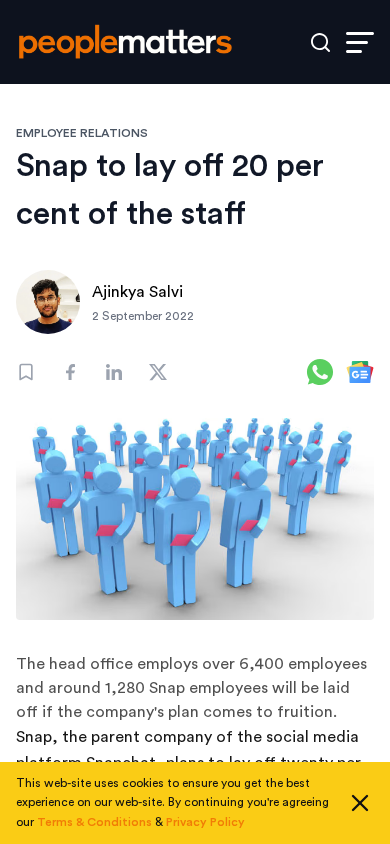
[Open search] (320, 42)
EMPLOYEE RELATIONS (82, 133)
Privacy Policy (205, 822)
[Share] (70, 372)
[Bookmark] (26, 372)
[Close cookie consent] (360, 803)
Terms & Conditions (94, 822)
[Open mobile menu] (360, 42)
